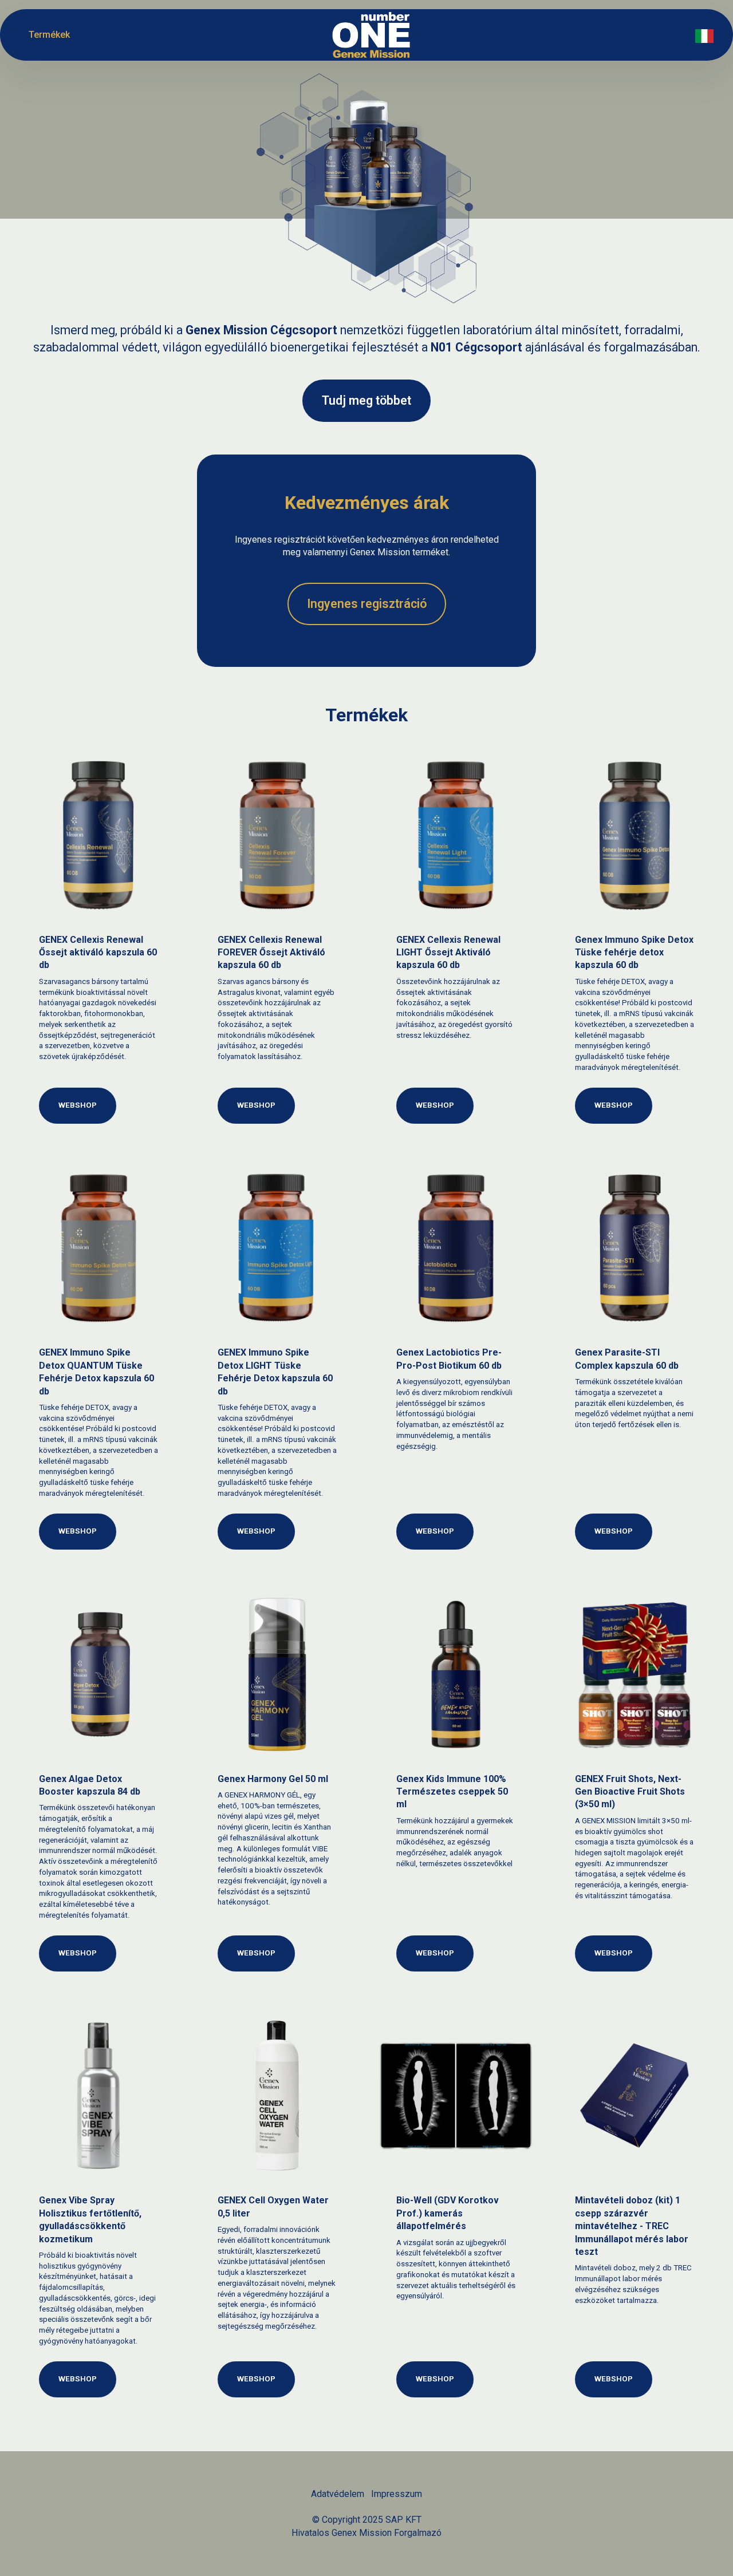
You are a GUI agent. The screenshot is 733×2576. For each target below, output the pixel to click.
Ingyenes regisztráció (367, 604)
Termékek (49, 35)
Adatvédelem (338, 2494)
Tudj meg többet (366, 400)
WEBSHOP (78, 1105)
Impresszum (397, 2494)
